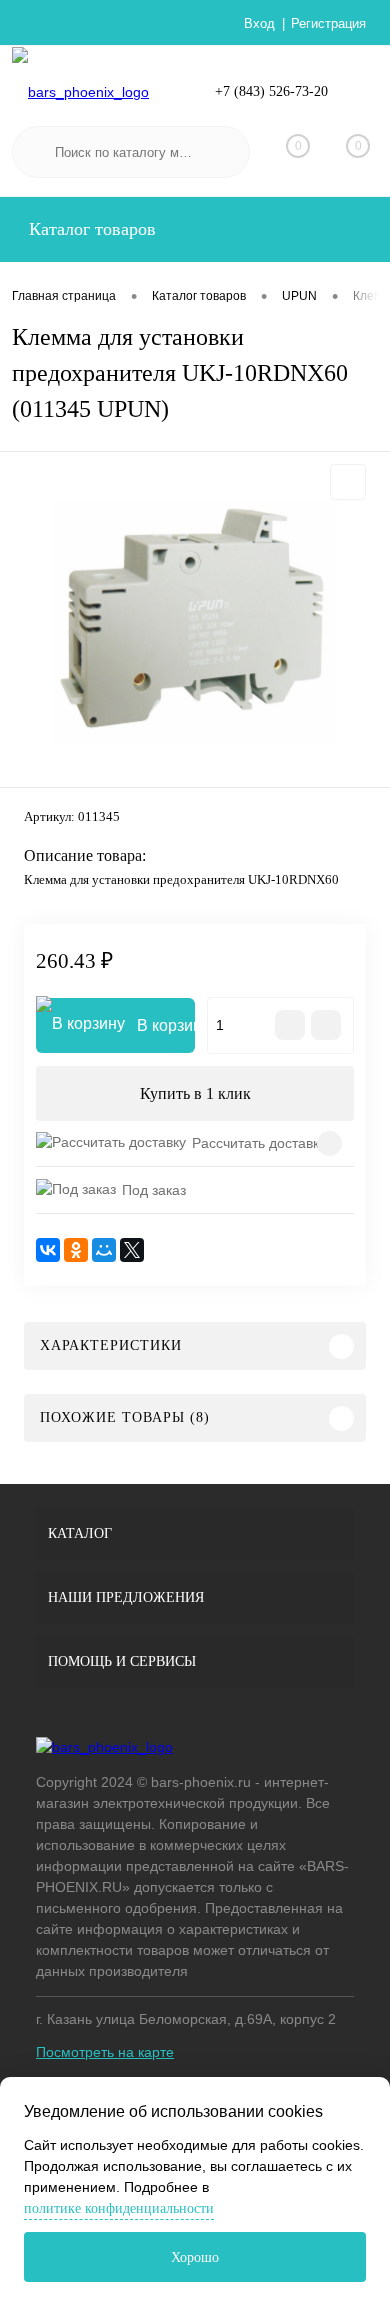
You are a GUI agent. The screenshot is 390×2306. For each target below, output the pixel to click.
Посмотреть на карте (105, 2052)
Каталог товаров (90, 229)
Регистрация (328, 23)
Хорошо (195, 2257)
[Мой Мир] (104, 1250)
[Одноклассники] (76, 1250)
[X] (132, 1250)
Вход (259, 23)
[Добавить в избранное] (348, 482)
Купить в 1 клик (195, 1093)
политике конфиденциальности (119, 2208)
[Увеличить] (195, 622)
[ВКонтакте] (48, 1250)
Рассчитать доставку (259, 1143)
